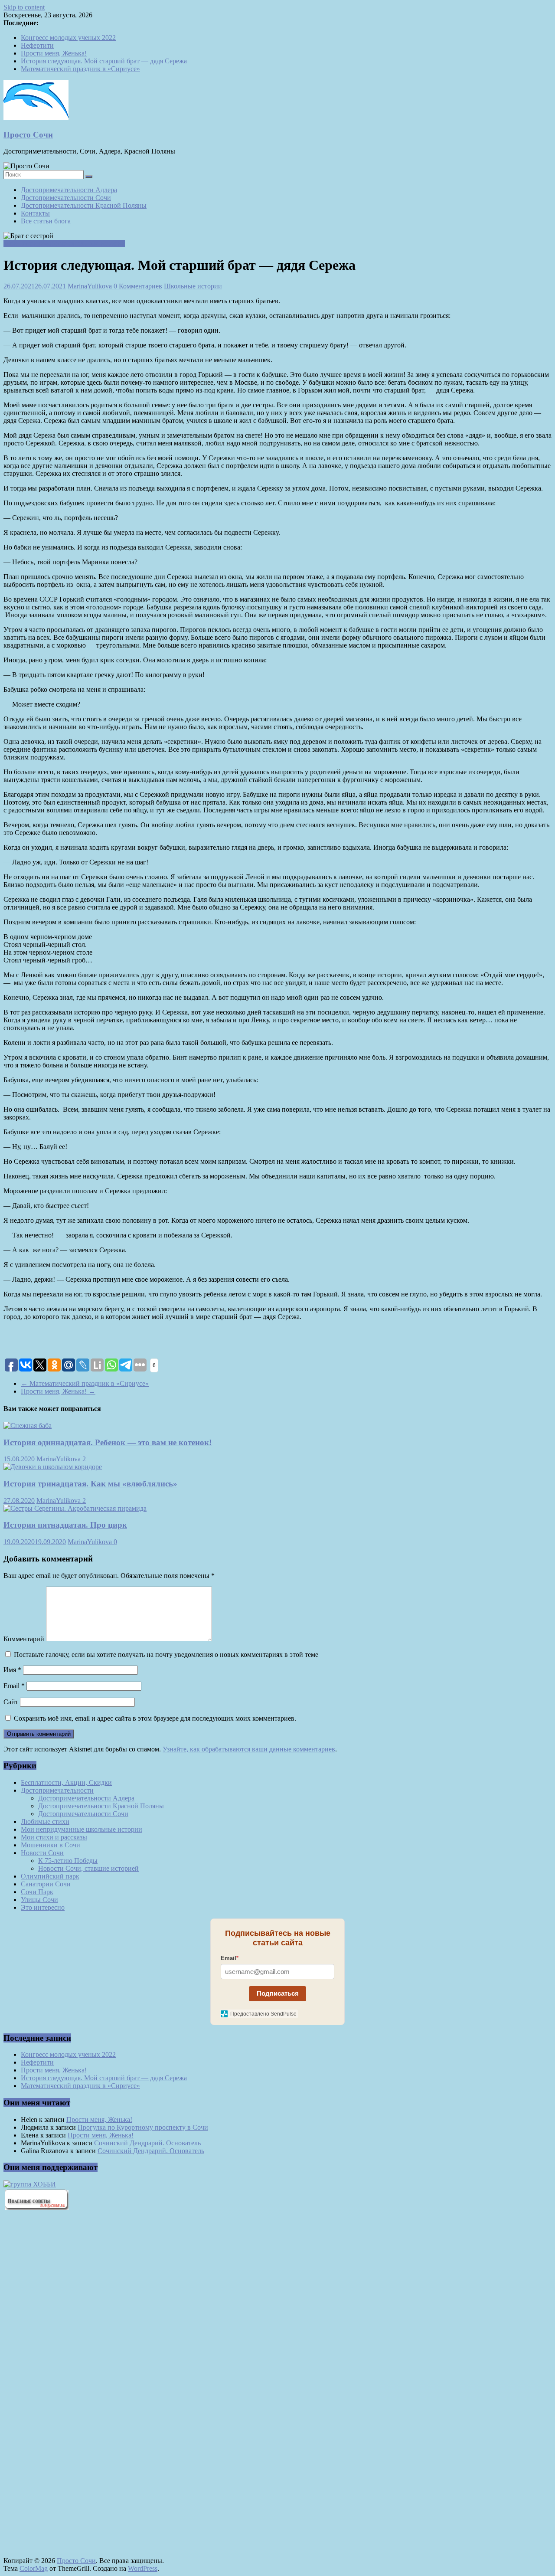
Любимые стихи (45, 1822)
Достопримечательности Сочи (66, 198)
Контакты (35, 213)
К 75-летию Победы (68, 1861)
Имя (12, 1670)
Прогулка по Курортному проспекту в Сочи (143, 2127)
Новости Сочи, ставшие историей (88, 1868)
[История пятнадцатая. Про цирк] (75, 1508)
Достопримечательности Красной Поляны (84, 205)
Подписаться (278, 1993)
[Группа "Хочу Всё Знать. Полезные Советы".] (36, 2208)
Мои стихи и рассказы (54, 1837)
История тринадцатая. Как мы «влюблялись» (90, 1484)
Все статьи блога (46, 221)
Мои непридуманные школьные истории (64, 244)
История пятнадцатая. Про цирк (65, 1525)
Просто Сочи (28, 135)
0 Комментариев (138, 286)
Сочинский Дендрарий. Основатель (147, 2143)
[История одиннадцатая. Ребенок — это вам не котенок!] (28, 1425)
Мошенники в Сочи (51, 1845)
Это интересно (43, 1907)
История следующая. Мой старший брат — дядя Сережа (104, 61)
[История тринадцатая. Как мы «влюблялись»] (53, 1467)
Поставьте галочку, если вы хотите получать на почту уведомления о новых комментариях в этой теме (166, 1655)
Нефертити (37, 45)
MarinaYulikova (91, 286)
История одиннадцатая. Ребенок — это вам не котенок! (108, 1442)
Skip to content (24, 7)
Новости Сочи (42, 1853)
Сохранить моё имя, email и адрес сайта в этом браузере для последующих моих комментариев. (155, 1718)
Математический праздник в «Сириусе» (80, 69)
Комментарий (24, 1639)
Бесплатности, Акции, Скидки (66, 1782)
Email (14, 1686)
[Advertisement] (51, 2364)
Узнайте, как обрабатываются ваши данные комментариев (249, 1749)
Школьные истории (193, 286)
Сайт (11, 1702)
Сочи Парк (37, 1892)
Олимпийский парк (50, 1876)
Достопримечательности (57, 1790)
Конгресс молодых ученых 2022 (68, 38)
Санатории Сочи (46, 1884)
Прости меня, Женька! (54, 53)
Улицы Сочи (39, 1900)
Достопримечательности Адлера (69, 190)
